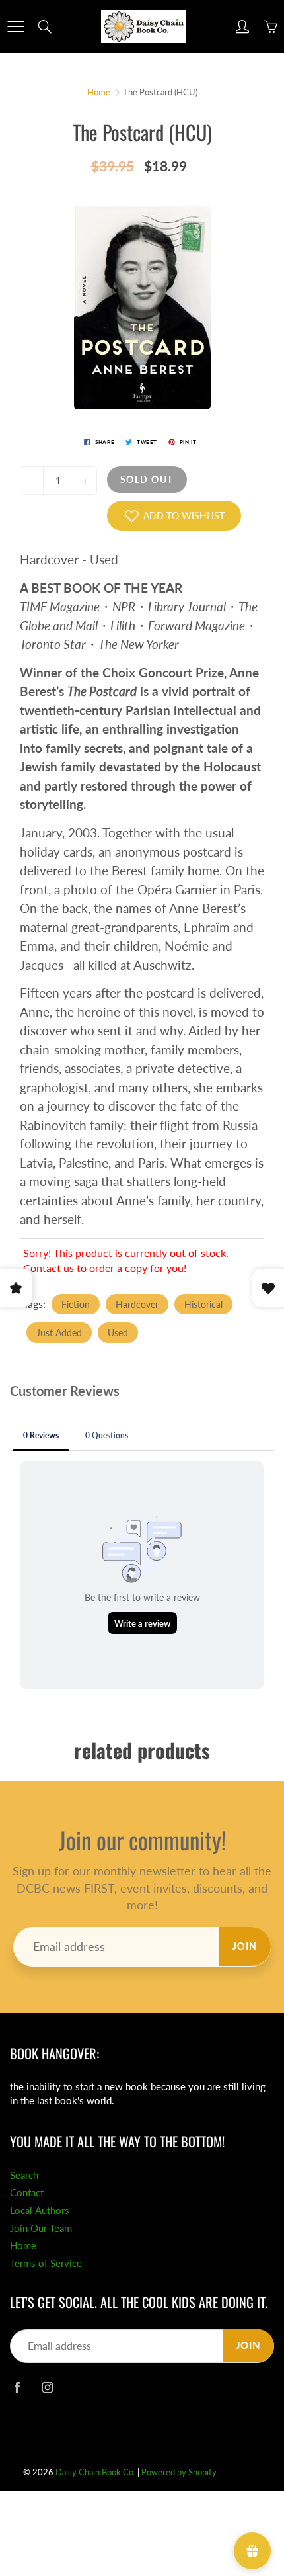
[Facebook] (17, 2388)
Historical (203, 1304)
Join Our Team (41, 2228)
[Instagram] (47, 2388)
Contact (27, 2193)
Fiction (76, 1304)
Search (24, 2175)
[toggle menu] (16, 26)
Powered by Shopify (179, 2472)
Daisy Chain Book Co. (95, 2472)
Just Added (59, 1333)
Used (118, 1333)
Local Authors (40, 2211)
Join (245, 1946)
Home (99, 92)
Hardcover (137, 1304)
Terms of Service (46, 2263)
